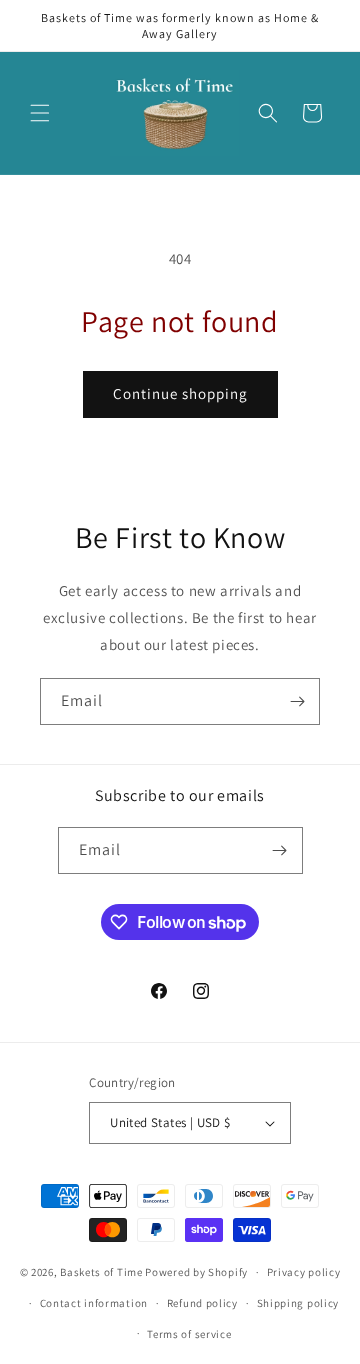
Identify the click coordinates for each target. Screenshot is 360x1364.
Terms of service (189, 1334)
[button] (40, 113)
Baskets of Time (101, 1272)
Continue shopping (180, 393)
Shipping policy (298, 1303)
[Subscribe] (297, 701)
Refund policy (202, 1303)
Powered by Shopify (196, 1272)
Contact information (94, 1303)
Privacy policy (304, 1272)
